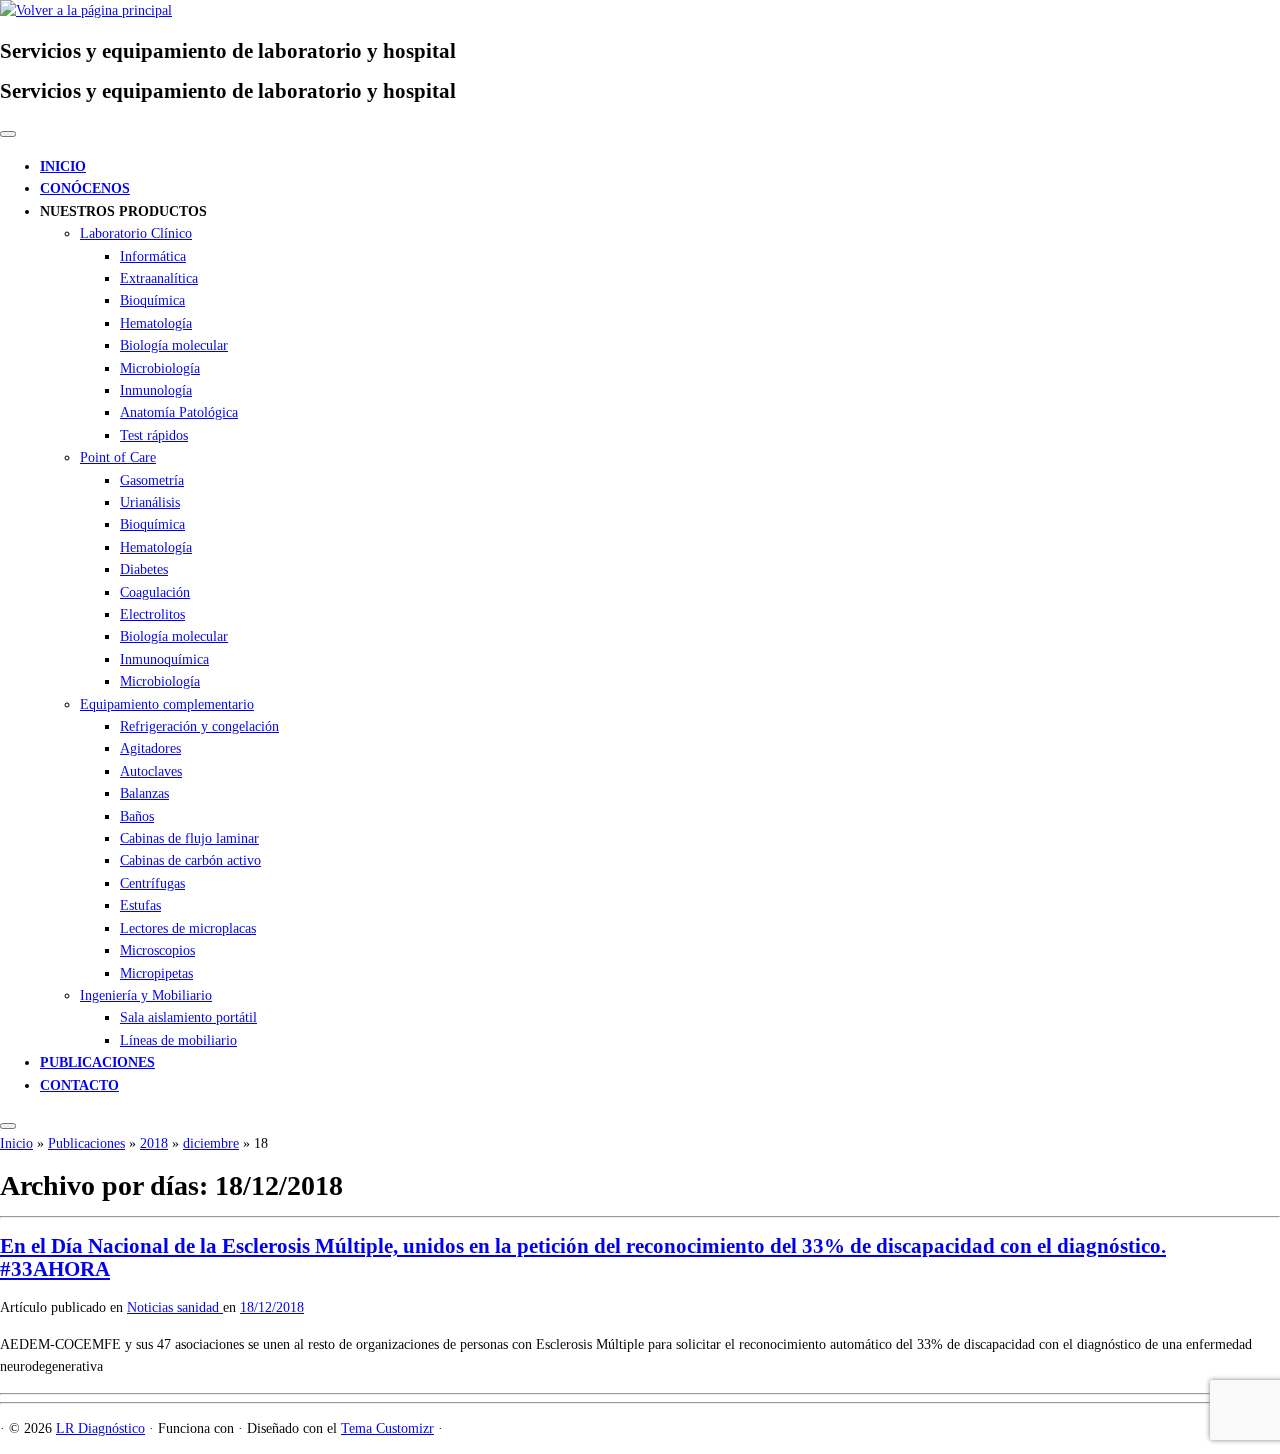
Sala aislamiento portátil (188, 1017)
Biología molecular (174, 345)
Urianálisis (150, 502)
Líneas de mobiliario (178, 1040)
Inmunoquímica (164, 659)
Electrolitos (152, 614)
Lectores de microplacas (188, 928)
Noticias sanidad (175, 1307)
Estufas (140, 905)
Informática (153, 256)
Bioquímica (152, 300)
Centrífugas (152, 883)
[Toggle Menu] (8, 134)
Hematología (156, 323)
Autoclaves (151, 771)
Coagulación (155, 592)
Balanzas (144, 793)
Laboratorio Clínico (136, 233)
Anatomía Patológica (179, 412)
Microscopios (157, 950)
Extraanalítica (159, 278)
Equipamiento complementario (167, 704)
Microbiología (160, 368)
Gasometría (152, 480)
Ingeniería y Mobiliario (146, 995)
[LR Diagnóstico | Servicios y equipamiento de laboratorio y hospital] (86, 10)
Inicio (16, 1143)
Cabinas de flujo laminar (189, 838)
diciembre (211, 1143)
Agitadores (150, 748)
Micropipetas (156, 973)
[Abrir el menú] (8, 1126)
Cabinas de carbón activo (190, 860)
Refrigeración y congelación (199, 726)
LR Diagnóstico (100, 1428)
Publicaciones (86, 1143)
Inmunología (156, 390)
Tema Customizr (387, 1428)
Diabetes (144, 569)
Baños (137, 816)
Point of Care (118, 457)
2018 (154, 1143)
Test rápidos (154, 435)
